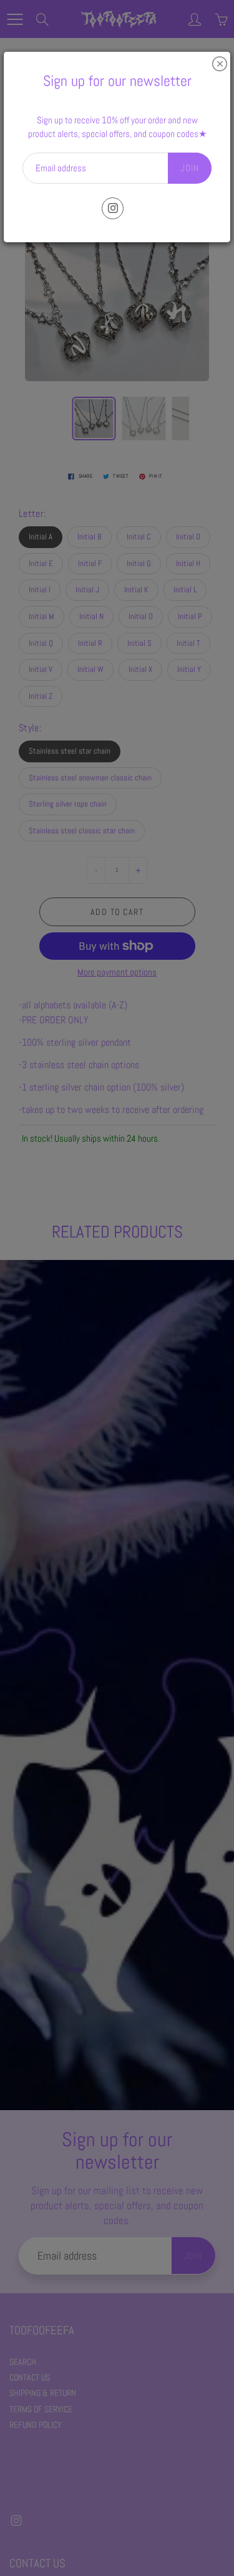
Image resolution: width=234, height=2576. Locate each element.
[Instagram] (113, 208)
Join (190, 168)
